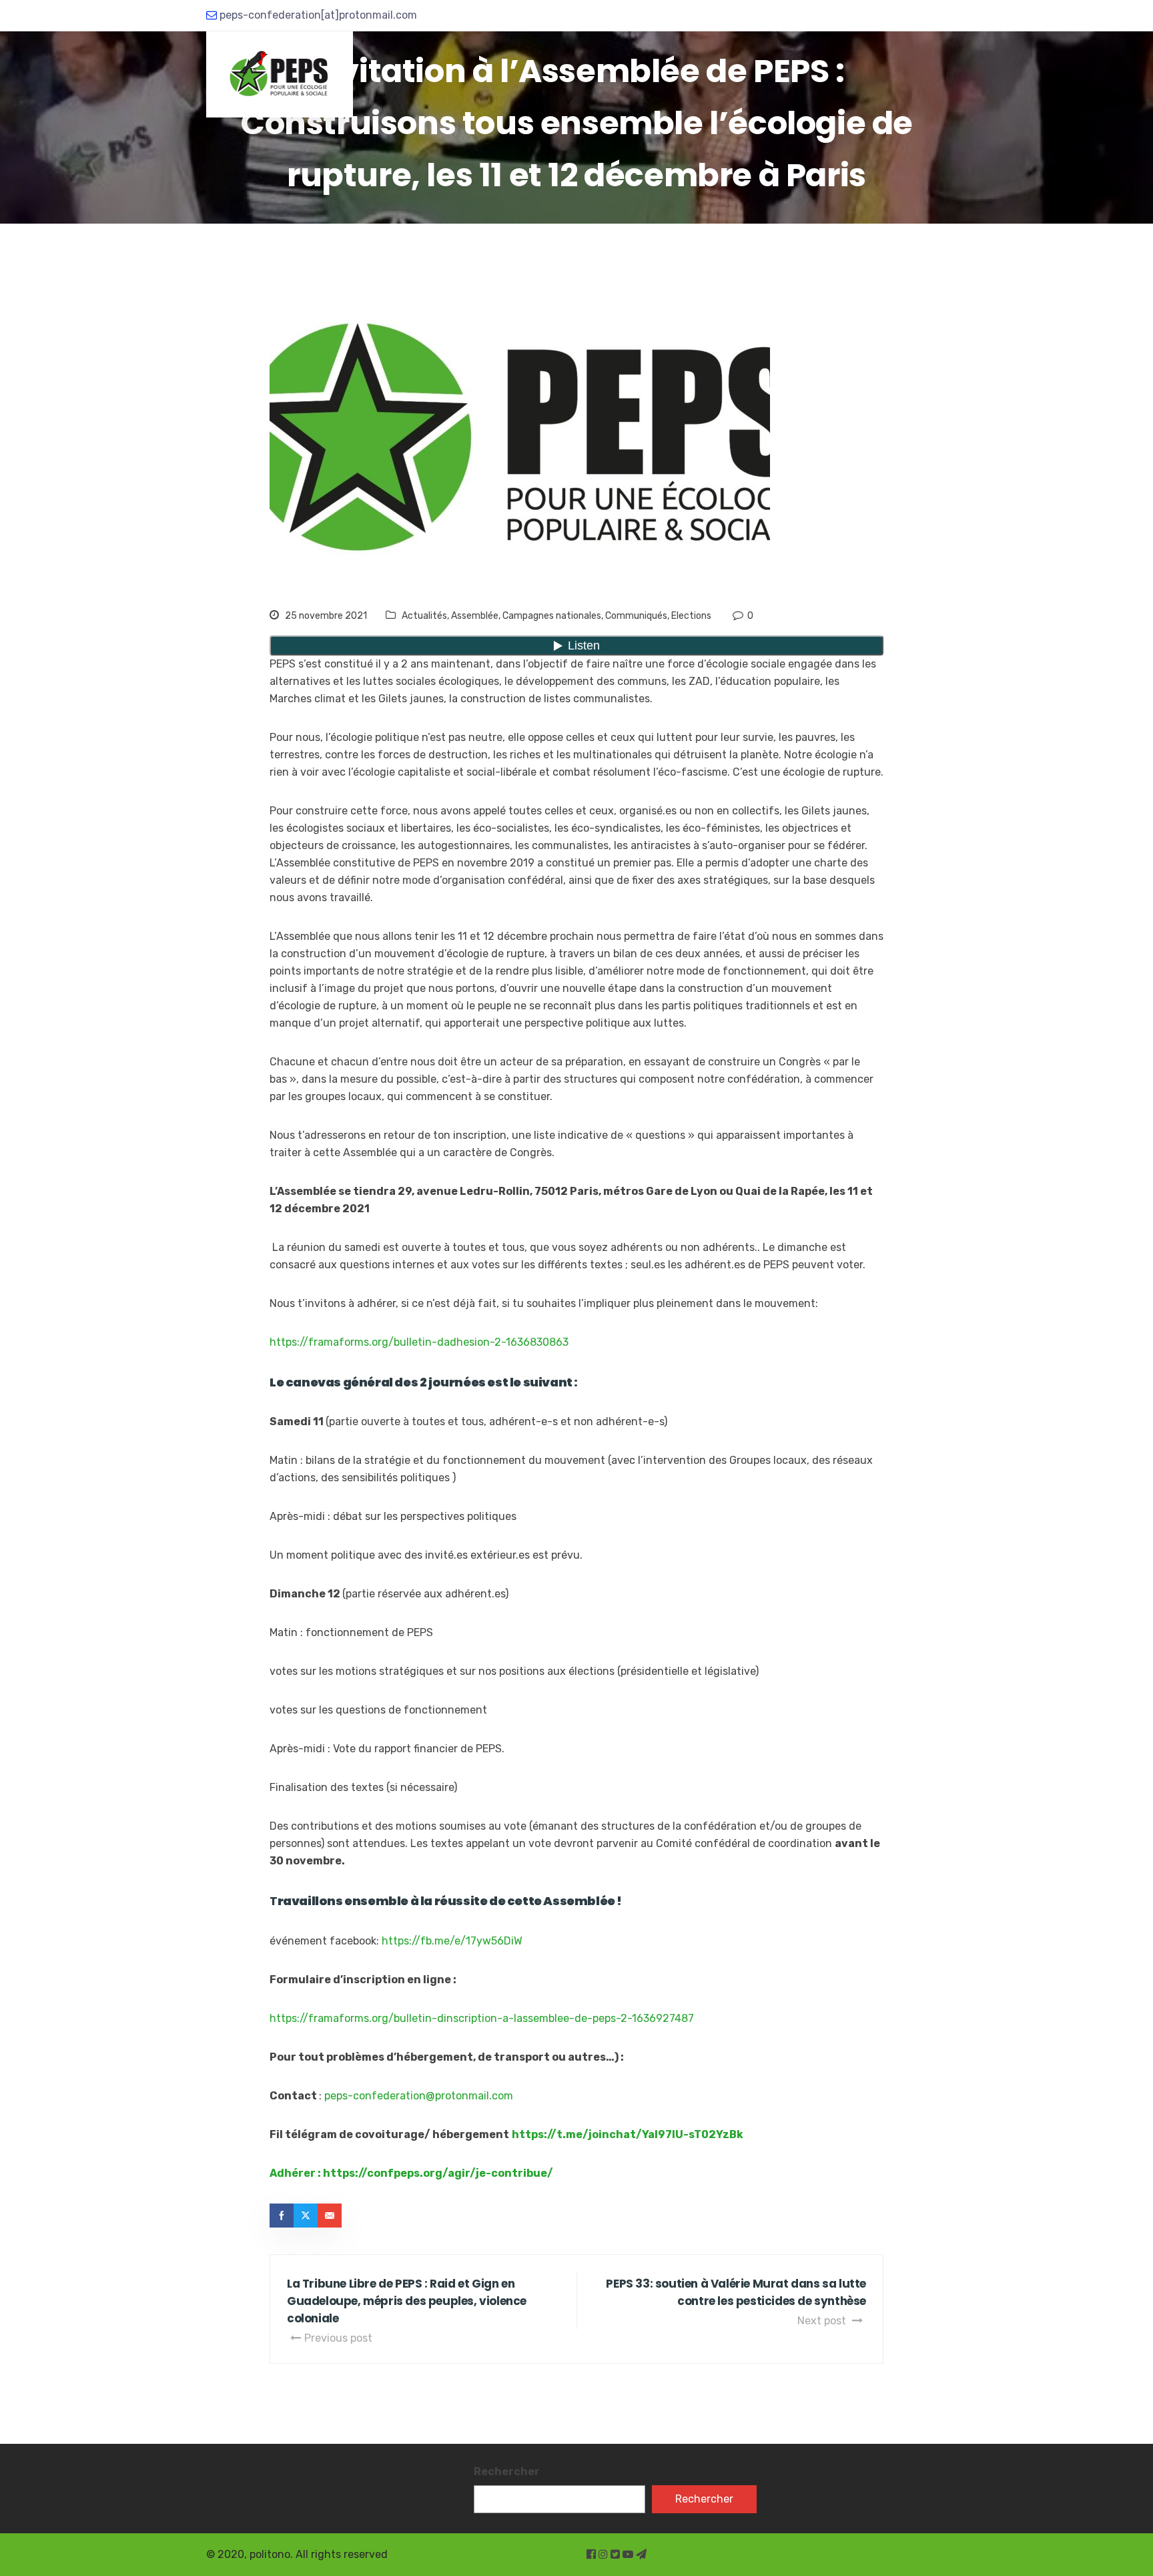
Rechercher (507, 2472)
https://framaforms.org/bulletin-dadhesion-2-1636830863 (419, 1342)
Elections (691, 616)
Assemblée (475, 616)
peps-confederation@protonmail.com (419, 2096)
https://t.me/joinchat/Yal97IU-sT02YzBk (628, 2134)
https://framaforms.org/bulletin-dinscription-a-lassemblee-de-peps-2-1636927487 (482, 2018)
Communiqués (636, 616)
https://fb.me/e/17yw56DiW (452, 1941)
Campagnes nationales (552, 616)
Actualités (424, 616)
